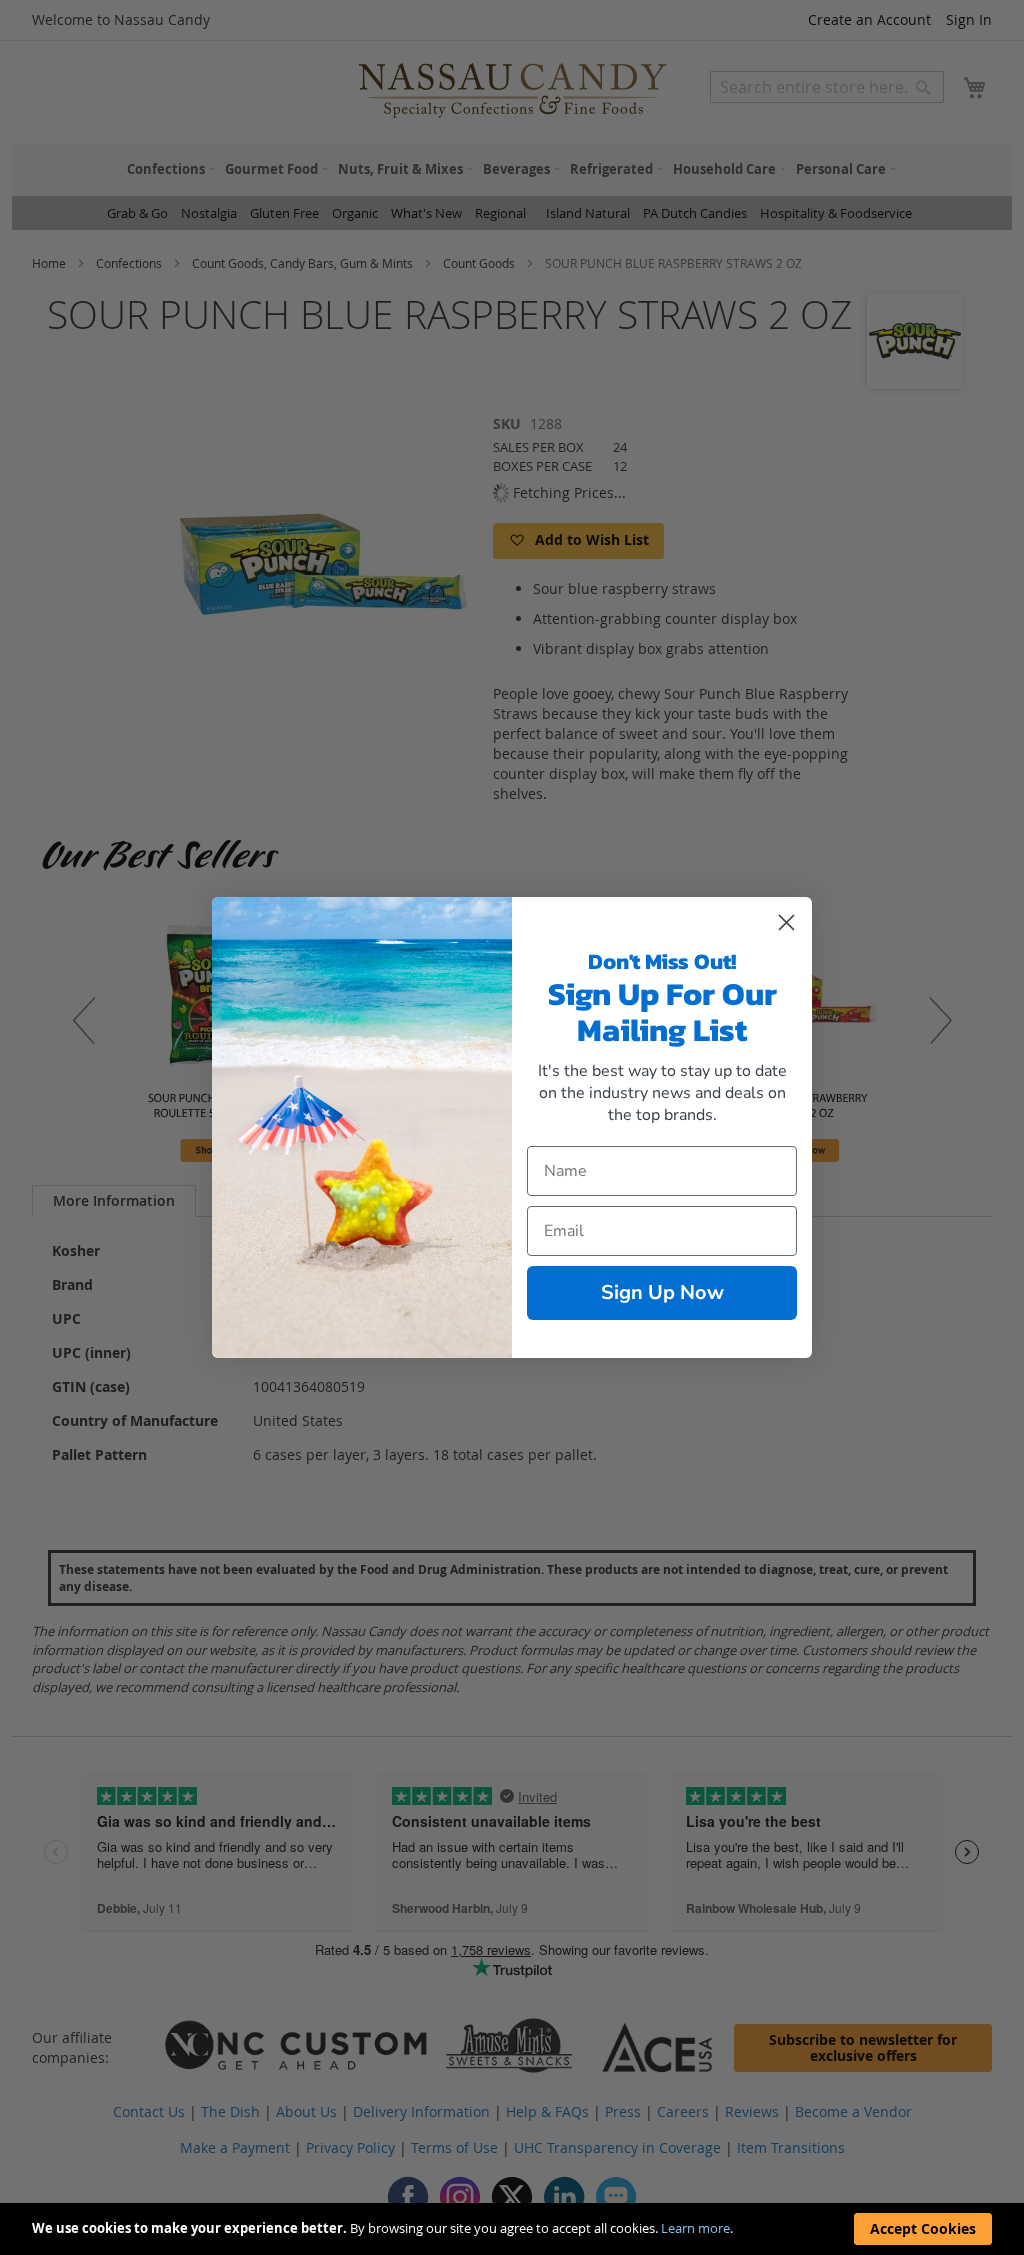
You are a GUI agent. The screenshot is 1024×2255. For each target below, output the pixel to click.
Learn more (695, 2228)
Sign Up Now (662, 1292)
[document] (512, 2229)
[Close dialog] (786, 922)
